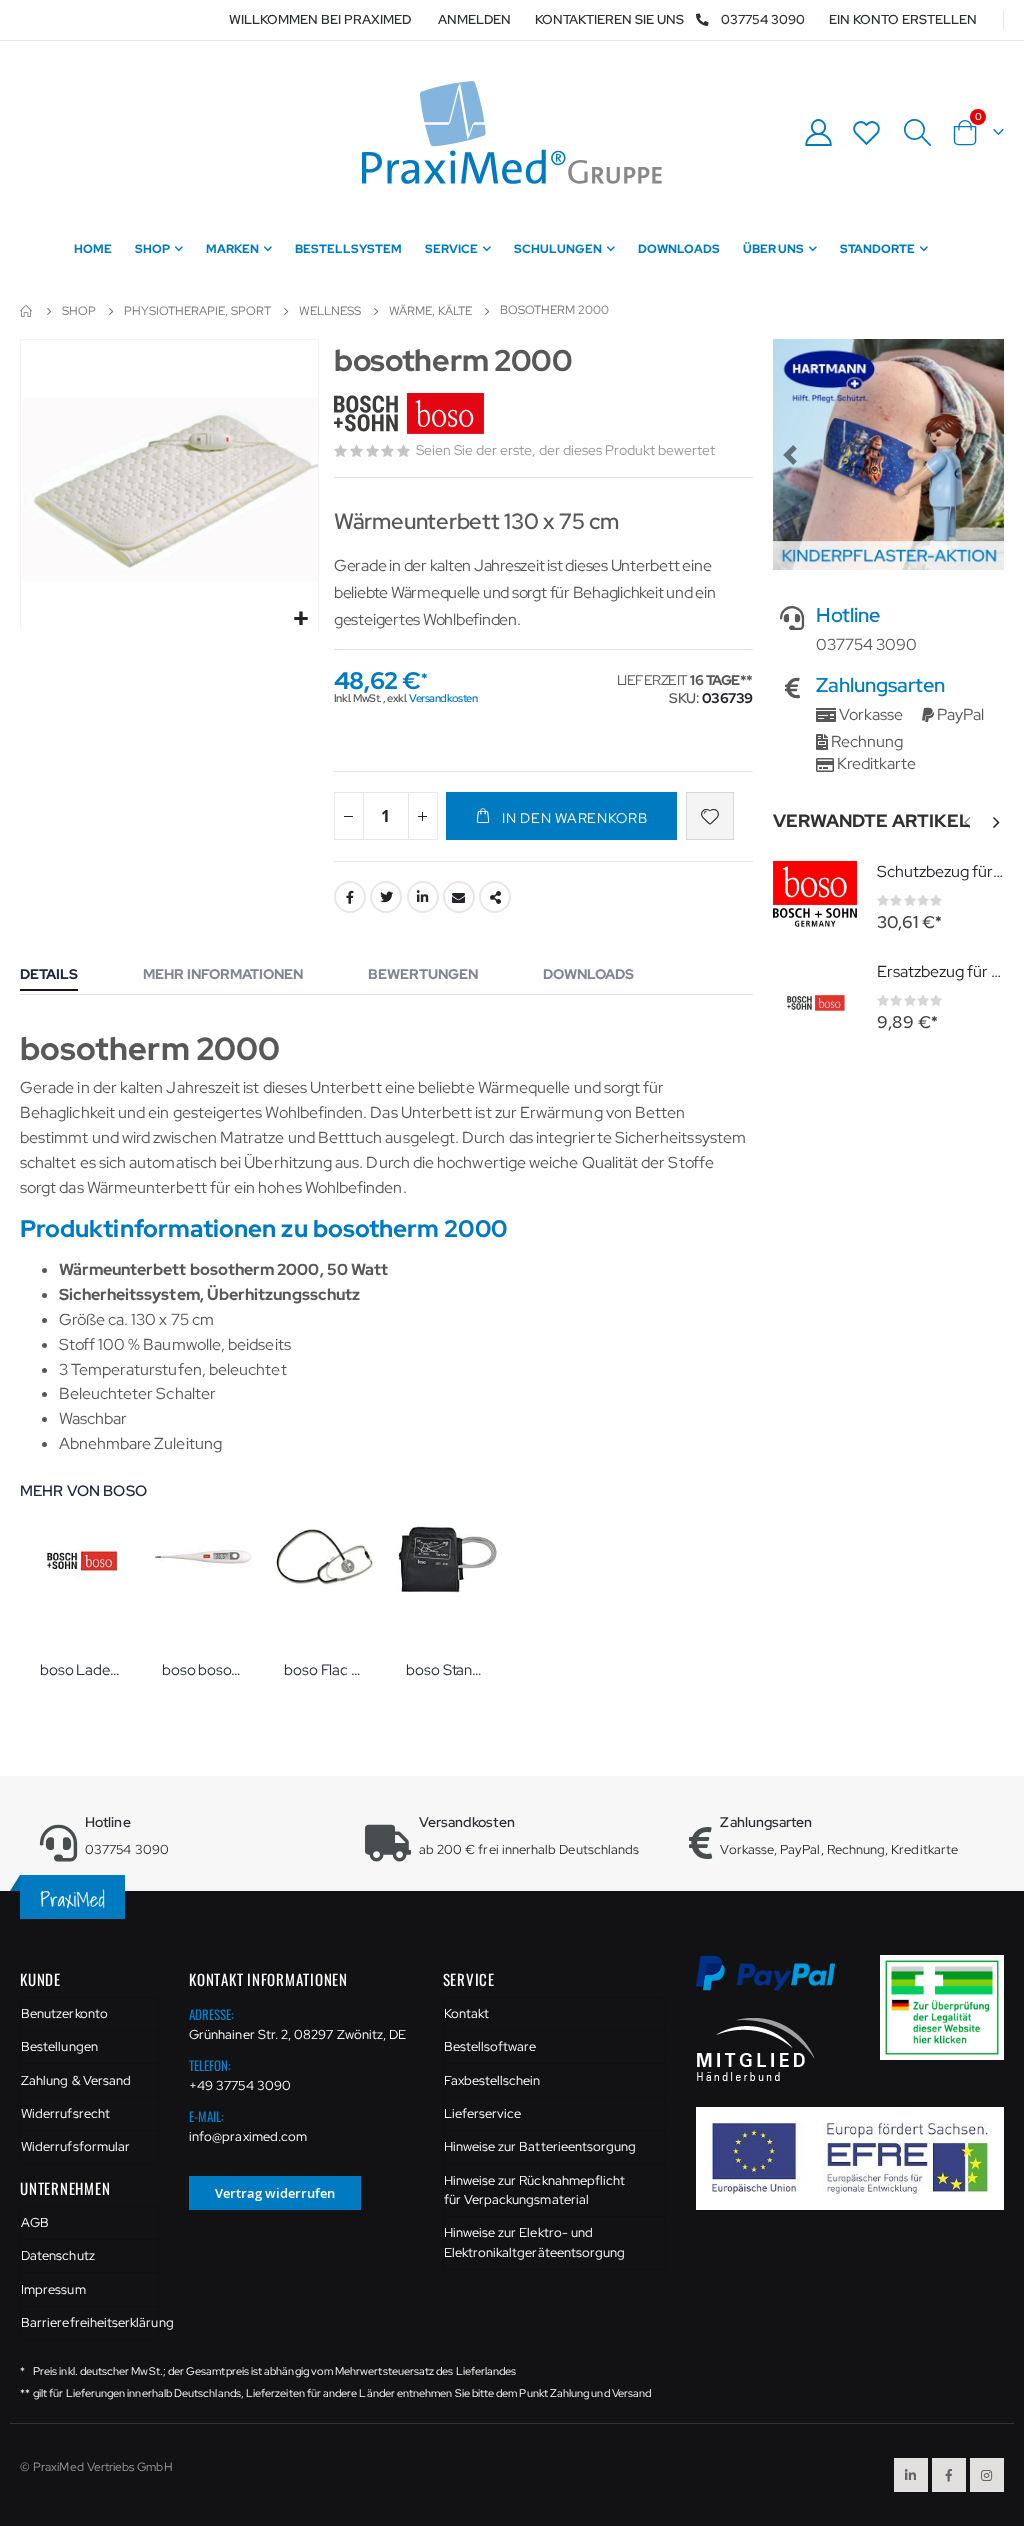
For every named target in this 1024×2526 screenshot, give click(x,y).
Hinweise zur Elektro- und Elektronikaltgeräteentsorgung (535, 2242)
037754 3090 (763, 19)
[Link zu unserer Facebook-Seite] (949, 2475)
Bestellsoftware (490, 2046)
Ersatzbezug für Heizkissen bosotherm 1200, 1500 (940, 971)
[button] (300, 619)
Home (27, 311)
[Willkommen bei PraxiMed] (512, 132)
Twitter (386, 897)
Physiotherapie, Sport (197, 311)
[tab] (64, 976)
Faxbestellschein (492, 2080)
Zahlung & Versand (76, 2080)
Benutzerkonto (64, 2013)
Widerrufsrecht (65, 2113)
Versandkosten (443, 698)
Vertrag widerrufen (275, 2193)
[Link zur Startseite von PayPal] (778, 1984)
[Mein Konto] (818, 132)
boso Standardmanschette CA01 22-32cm (447, 1670)
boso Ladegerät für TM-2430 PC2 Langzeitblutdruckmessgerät (81, 1670)
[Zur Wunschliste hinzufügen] (710, 816)
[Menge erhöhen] (423, 816)
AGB (35, 2222)
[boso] (411, 414)
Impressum (53, 2289)
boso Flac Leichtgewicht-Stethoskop (325, 1670)
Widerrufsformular (75, 2146)
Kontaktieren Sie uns (609, 19)
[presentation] (995, 823)
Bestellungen (59, 2046)
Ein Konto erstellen (903, 19)
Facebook (350, 897)
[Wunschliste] (867, 132)
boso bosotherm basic (203, 1670)
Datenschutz (58, 2255)
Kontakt (466, 2013)
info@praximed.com (248, 2136)
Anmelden (474, 19)
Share (495, 897)
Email (459, 897)
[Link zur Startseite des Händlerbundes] (756, 2047)
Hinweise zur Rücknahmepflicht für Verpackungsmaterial (535, 2190)
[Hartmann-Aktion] (888, 454)
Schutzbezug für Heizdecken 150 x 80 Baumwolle (940, 871)
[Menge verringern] (349, 816)
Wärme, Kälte (430, 311)
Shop (79, 311)
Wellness (330, 311)
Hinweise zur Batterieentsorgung (540, 2146)
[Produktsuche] (917, 133)
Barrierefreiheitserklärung (90, 2322)
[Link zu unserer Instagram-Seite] (987, 2475)
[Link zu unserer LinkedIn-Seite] (911, 2475)
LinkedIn (423, 897)
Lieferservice (483, 2113)
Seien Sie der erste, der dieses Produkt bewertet (565, 450)
